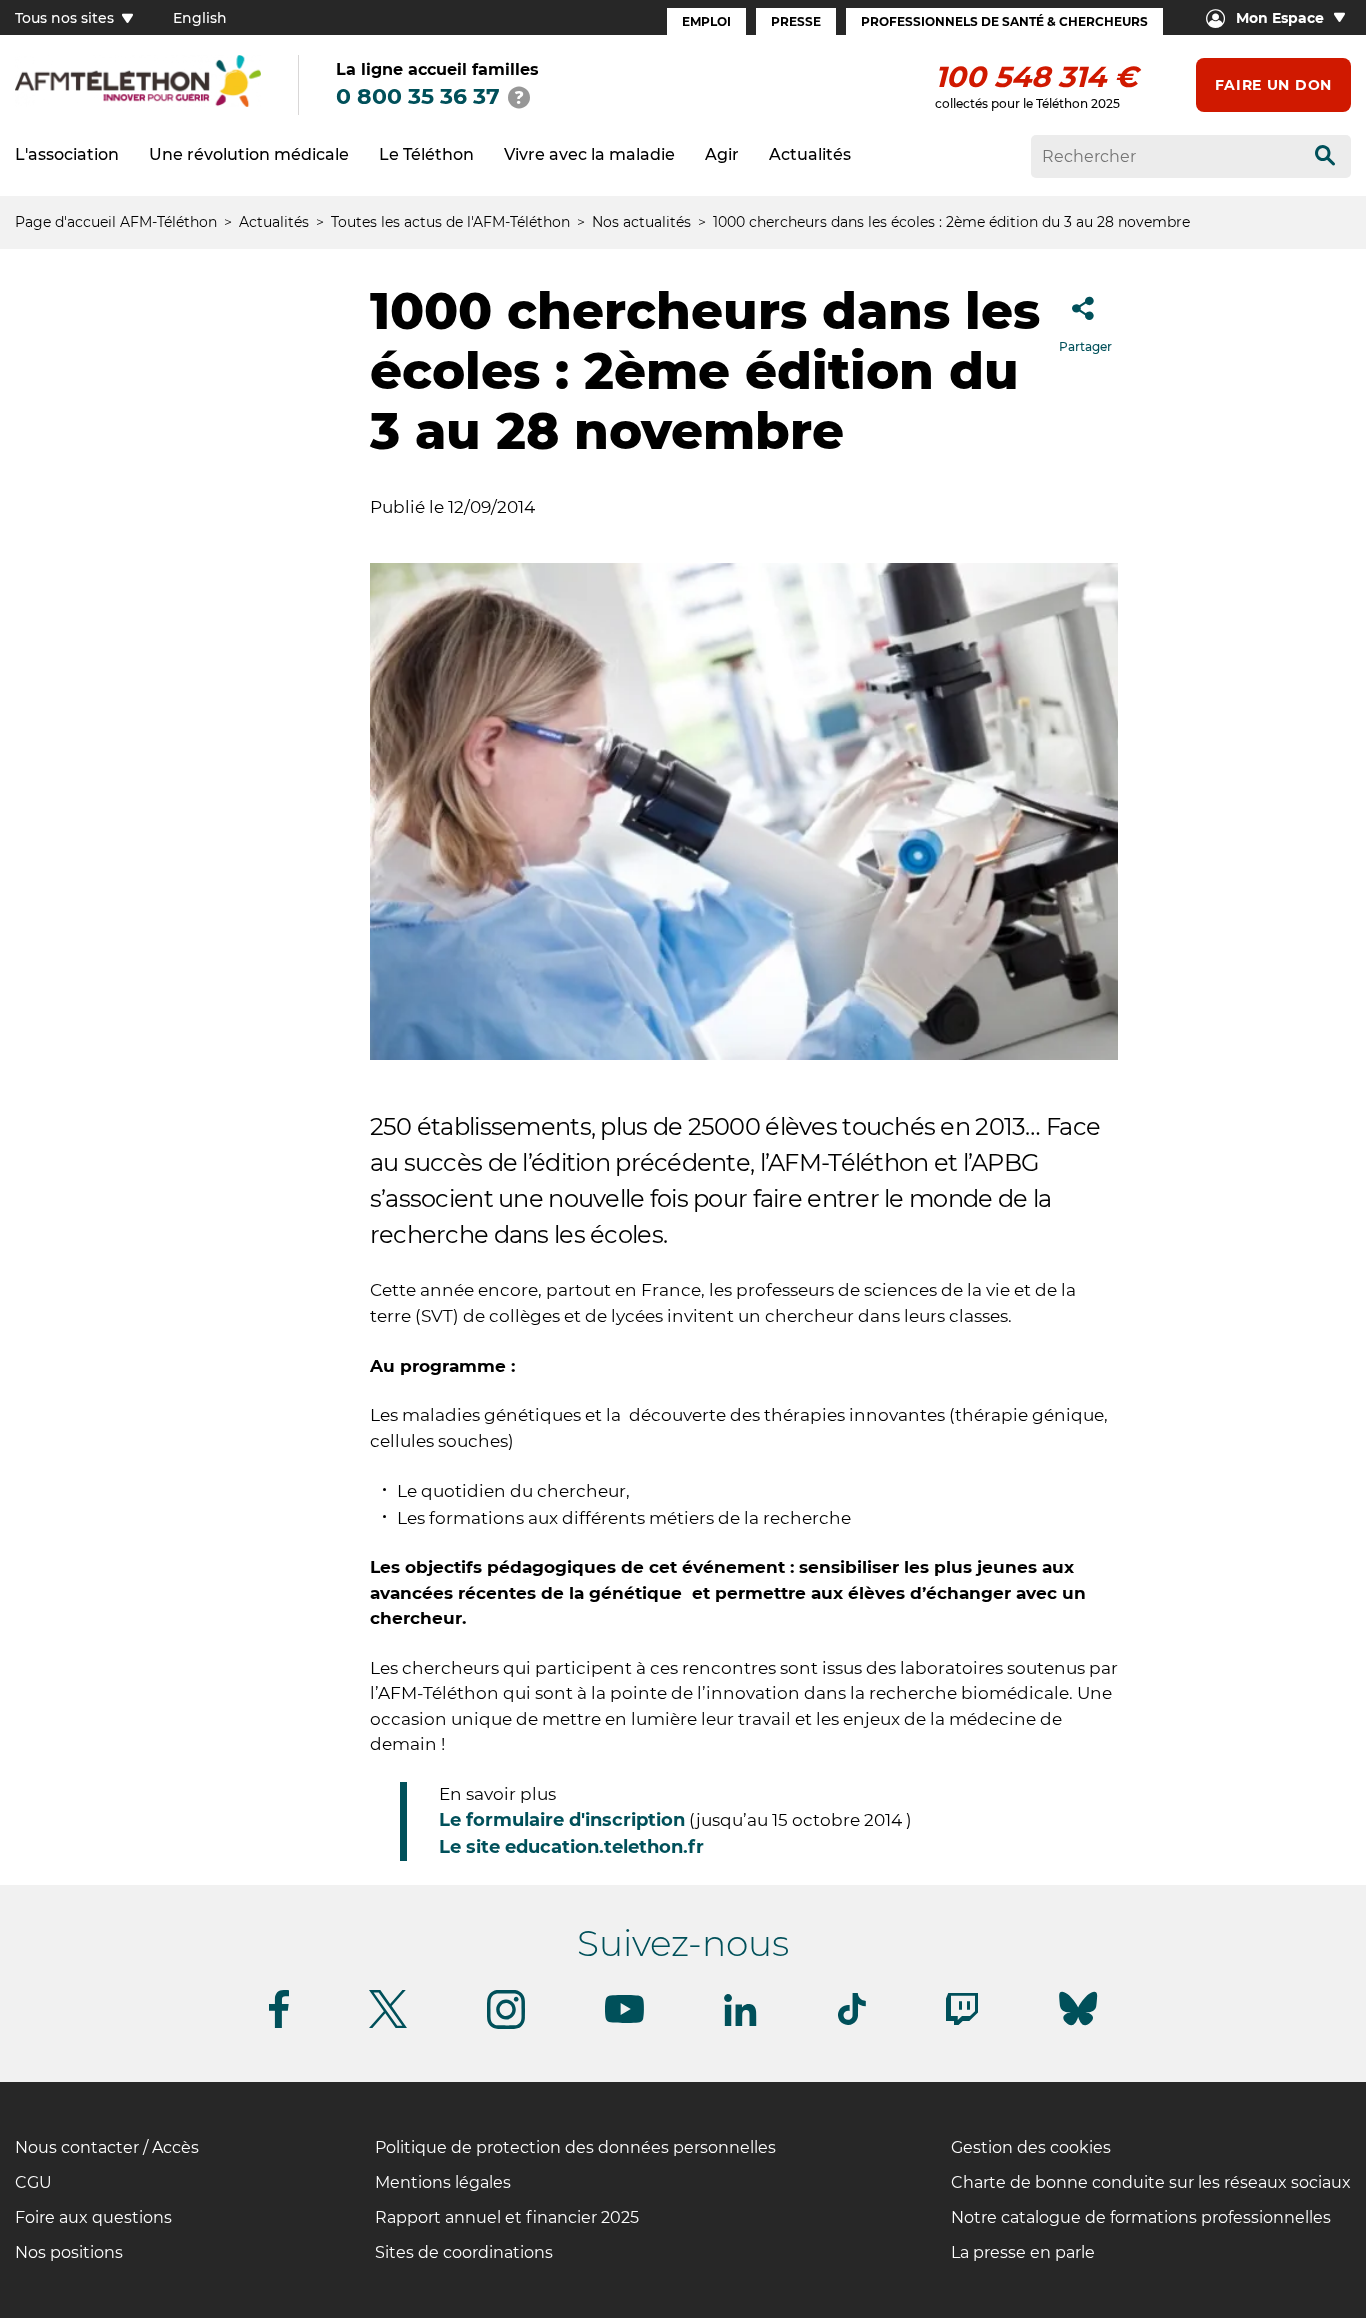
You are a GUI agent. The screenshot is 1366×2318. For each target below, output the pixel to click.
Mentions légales (443, 2182)
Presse (796, 21)
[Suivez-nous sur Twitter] (388, 2024)
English (200, 18)
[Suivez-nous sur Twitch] (962, 2021)
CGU (33, 2182)
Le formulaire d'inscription (562, 1820)
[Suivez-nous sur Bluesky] (1078, 2025)
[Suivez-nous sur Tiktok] (852, 2021)
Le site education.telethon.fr (574, 1847)
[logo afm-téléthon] (138, 103)
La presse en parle (1023, 2252)
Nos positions (69, 2252)
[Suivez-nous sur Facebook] (279, 2024)
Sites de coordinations (464, 2252)
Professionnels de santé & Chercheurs (1004, 21)
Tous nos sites (66, 18)
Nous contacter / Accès (107, 2147)
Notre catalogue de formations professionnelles (1141, 2217)
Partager (1085, 346)
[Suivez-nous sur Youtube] (624, 2019)
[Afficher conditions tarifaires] (519, 97)
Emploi (706, 21)
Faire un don (1273, 85)
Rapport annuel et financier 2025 (507, 2217)
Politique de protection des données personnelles (575, 2147)
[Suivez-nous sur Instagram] (506, 2025)
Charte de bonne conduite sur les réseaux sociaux (1151, 2182)
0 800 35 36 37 (418, 96)
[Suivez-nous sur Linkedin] (741, 2022)
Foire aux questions (93, 2217)
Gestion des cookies (1031, 2147)
